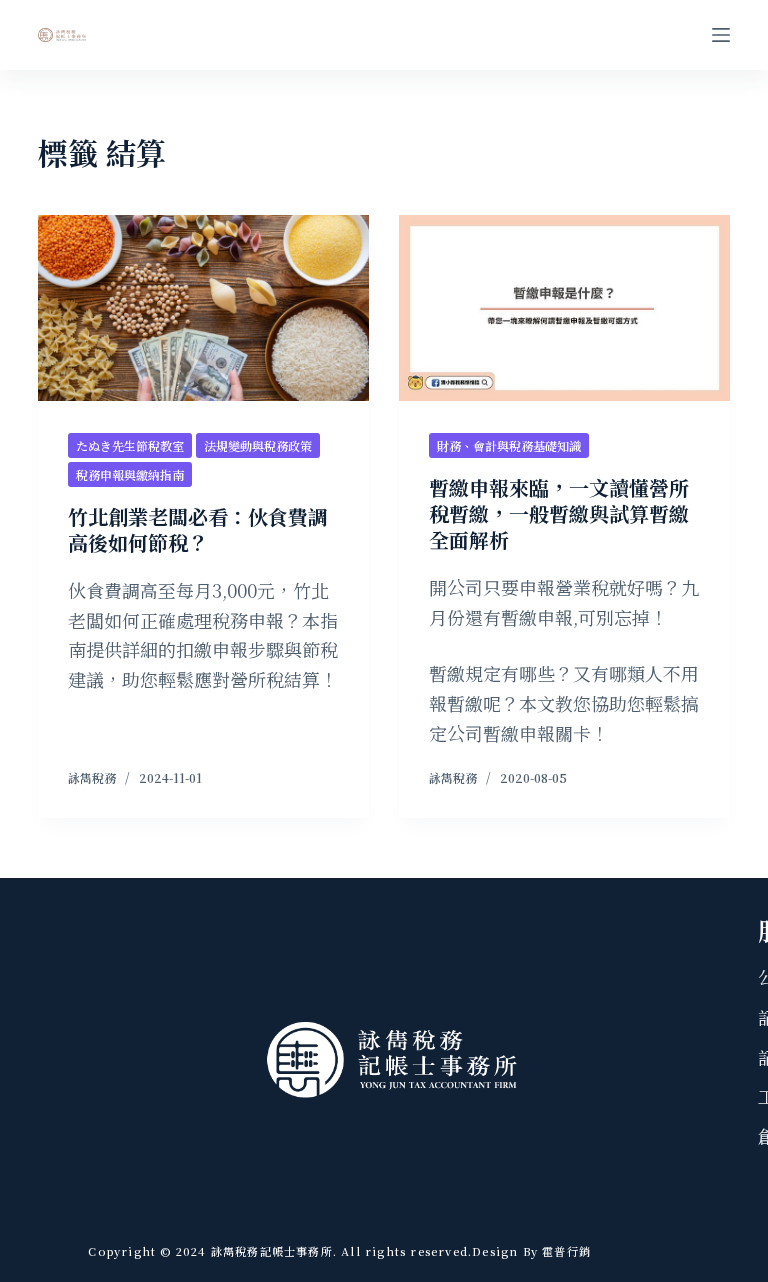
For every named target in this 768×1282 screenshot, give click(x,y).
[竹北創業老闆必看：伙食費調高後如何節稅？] (203, 308)
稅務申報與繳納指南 (130, 474)
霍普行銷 (564, 1251)
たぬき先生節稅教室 (130, 445)
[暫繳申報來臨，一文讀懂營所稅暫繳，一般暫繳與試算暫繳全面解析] (564, 308)
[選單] (721, 35)
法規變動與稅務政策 (258, 445)
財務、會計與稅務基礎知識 (509, 445)
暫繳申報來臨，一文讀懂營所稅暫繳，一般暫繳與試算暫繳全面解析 (559, 513)
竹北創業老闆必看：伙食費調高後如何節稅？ (198, 529)
